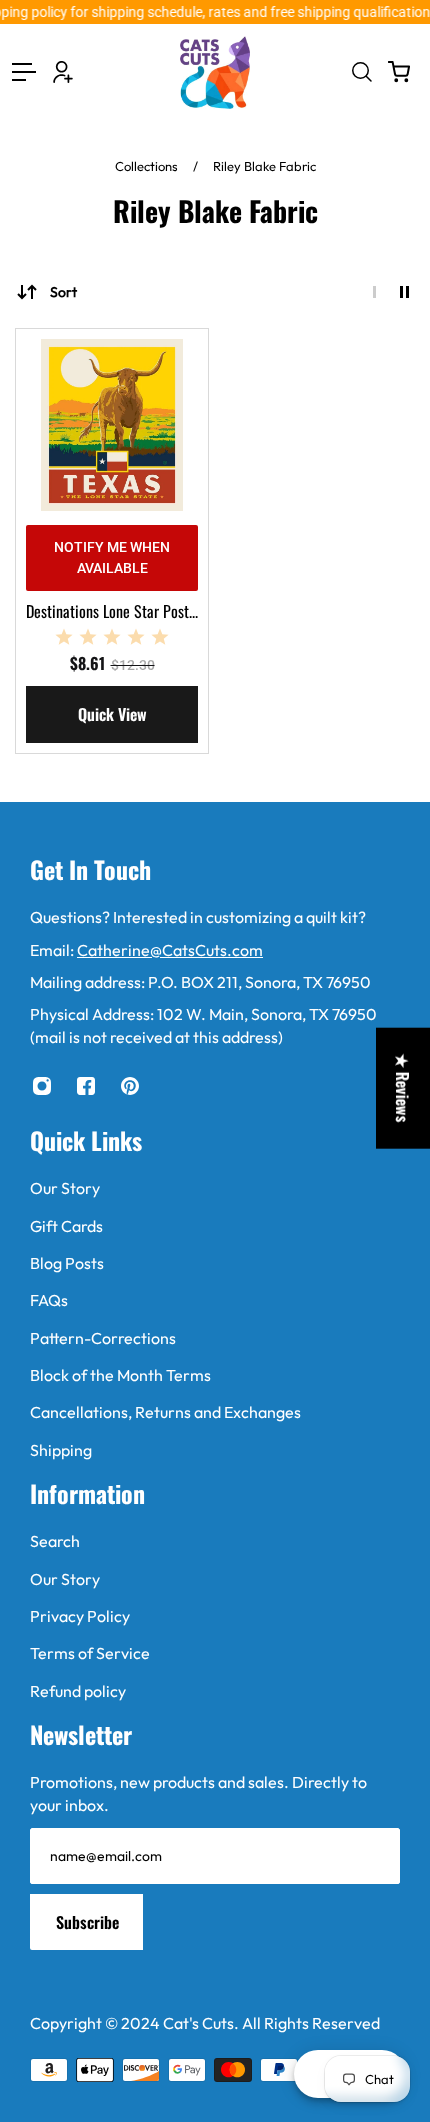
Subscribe (87, 1922)
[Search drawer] (361, 72)
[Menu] (24, 72)
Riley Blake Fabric (264, 166)
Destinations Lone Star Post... (112, 611)
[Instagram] (42, 1086)
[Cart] (399, 72)
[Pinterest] (130, 1086)
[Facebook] (86, 1086)
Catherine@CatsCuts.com (170, 950)
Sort (63, 292)
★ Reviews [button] (403, 1088)
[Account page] (63, 72)
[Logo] (215, 72)
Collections (148, 166)
